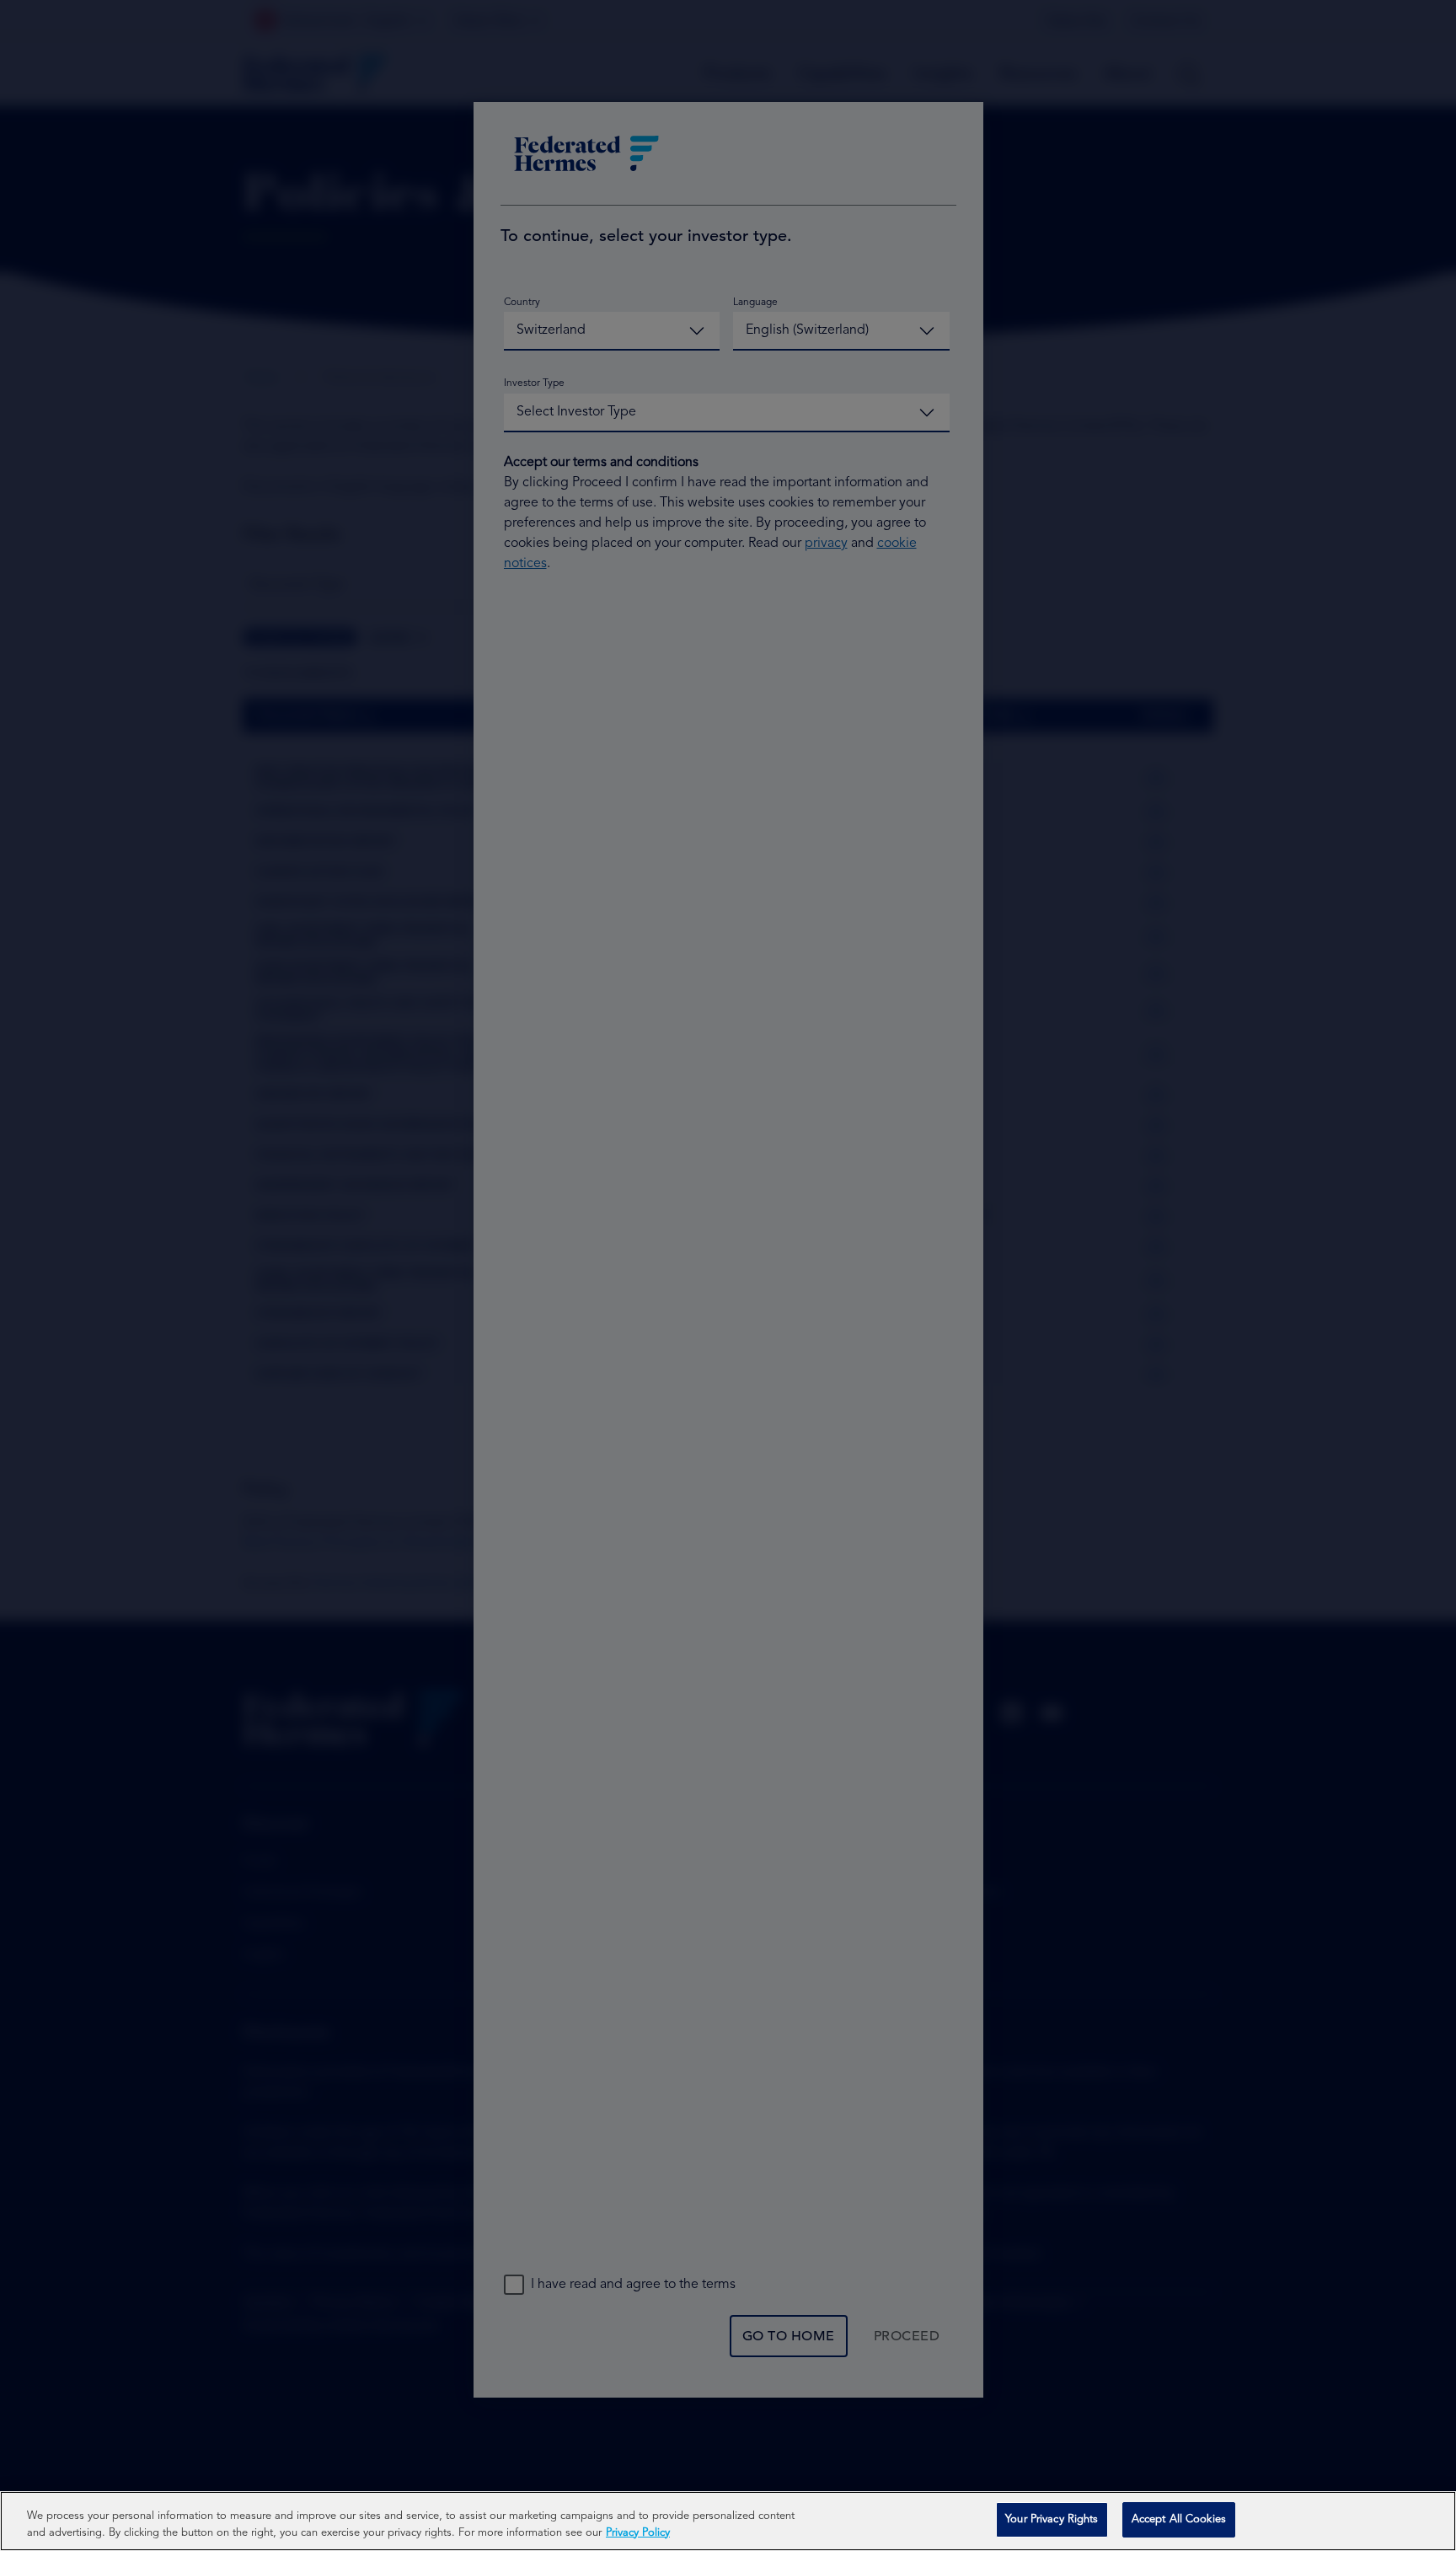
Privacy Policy (638, 2533)
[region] (728, 2521)
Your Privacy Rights (1052, 2519)
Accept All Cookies (1179, 2519)
